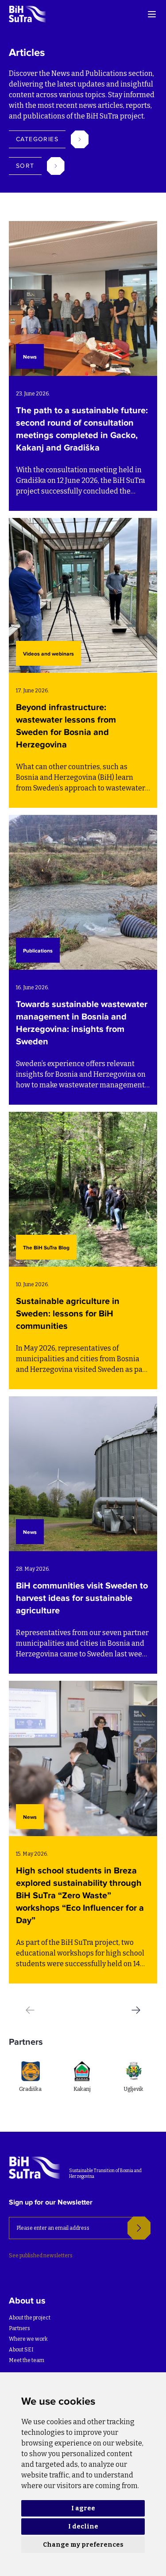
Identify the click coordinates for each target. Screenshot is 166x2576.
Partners (19, 2328)
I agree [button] (83, 2508)
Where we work (28, 2339)
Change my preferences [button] (83, 2545)
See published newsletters (41, 2256)
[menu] (152, 14)
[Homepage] (28, 14)
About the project (30, 2318)
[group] (60, 2085)
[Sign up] (139, 2228)
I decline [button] (83, 2527)
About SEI (21, 2350)
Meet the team (27, 2360)
